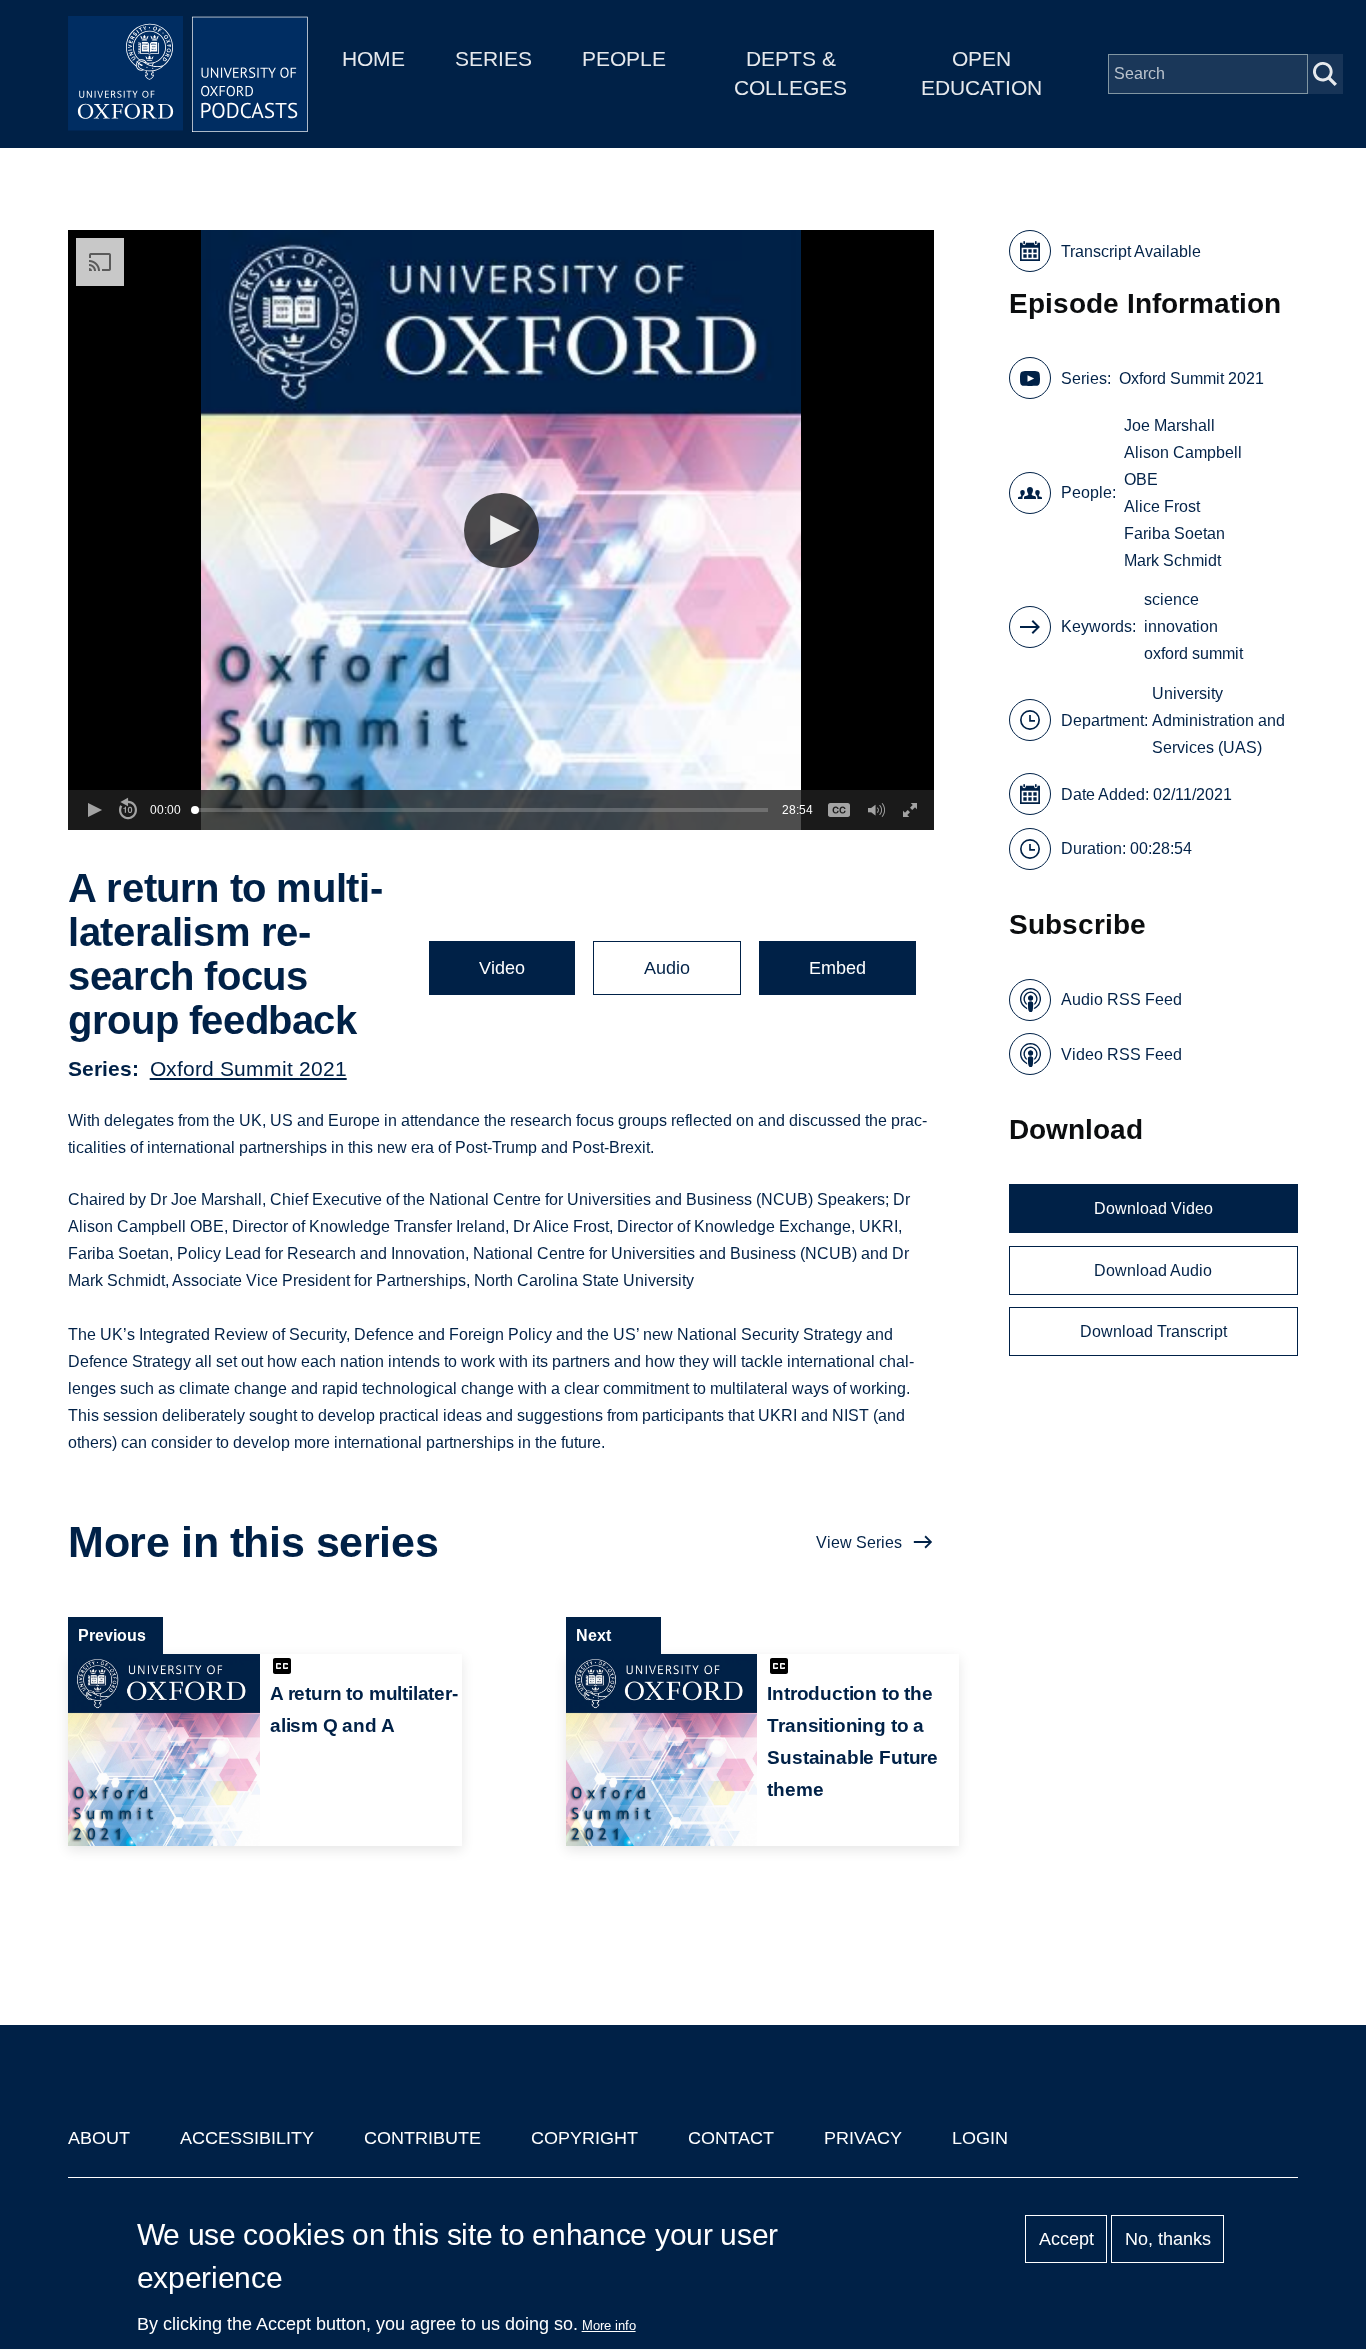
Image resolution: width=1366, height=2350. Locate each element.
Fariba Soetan (1174, 533)
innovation (1181, 626)
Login (980, 2138)
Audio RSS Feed (1121, 999)
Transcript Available (1131, 251)
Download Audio (1153, 1270)
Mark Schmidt (1172, 560)
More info (609, 2325)
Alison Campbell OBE (1183, 466)
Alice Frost (1162, 506)
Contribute (422, 2138)
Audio (667, 968)
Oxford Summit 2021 (248, 1068)
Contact (731, 2138)
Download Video (1153, 1208)
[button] (501, 530)
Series (493, 58)
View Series (859, 1542)
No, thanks (1168, 2239)
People (624, 58)
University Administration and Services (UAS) (1218, 720)
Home (373, 58)
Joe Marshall (1169, 425)
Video (502, 968)
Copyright (584, 2138)
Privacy (863, 2138)
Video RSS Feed (1121, 1054)
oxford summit (1193, 653)
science (1171, 599)
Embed (837, 968)
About (99, 2138)
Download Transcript (1153, 1331)
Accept (1066, 2239)
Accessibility (247, 2138)
